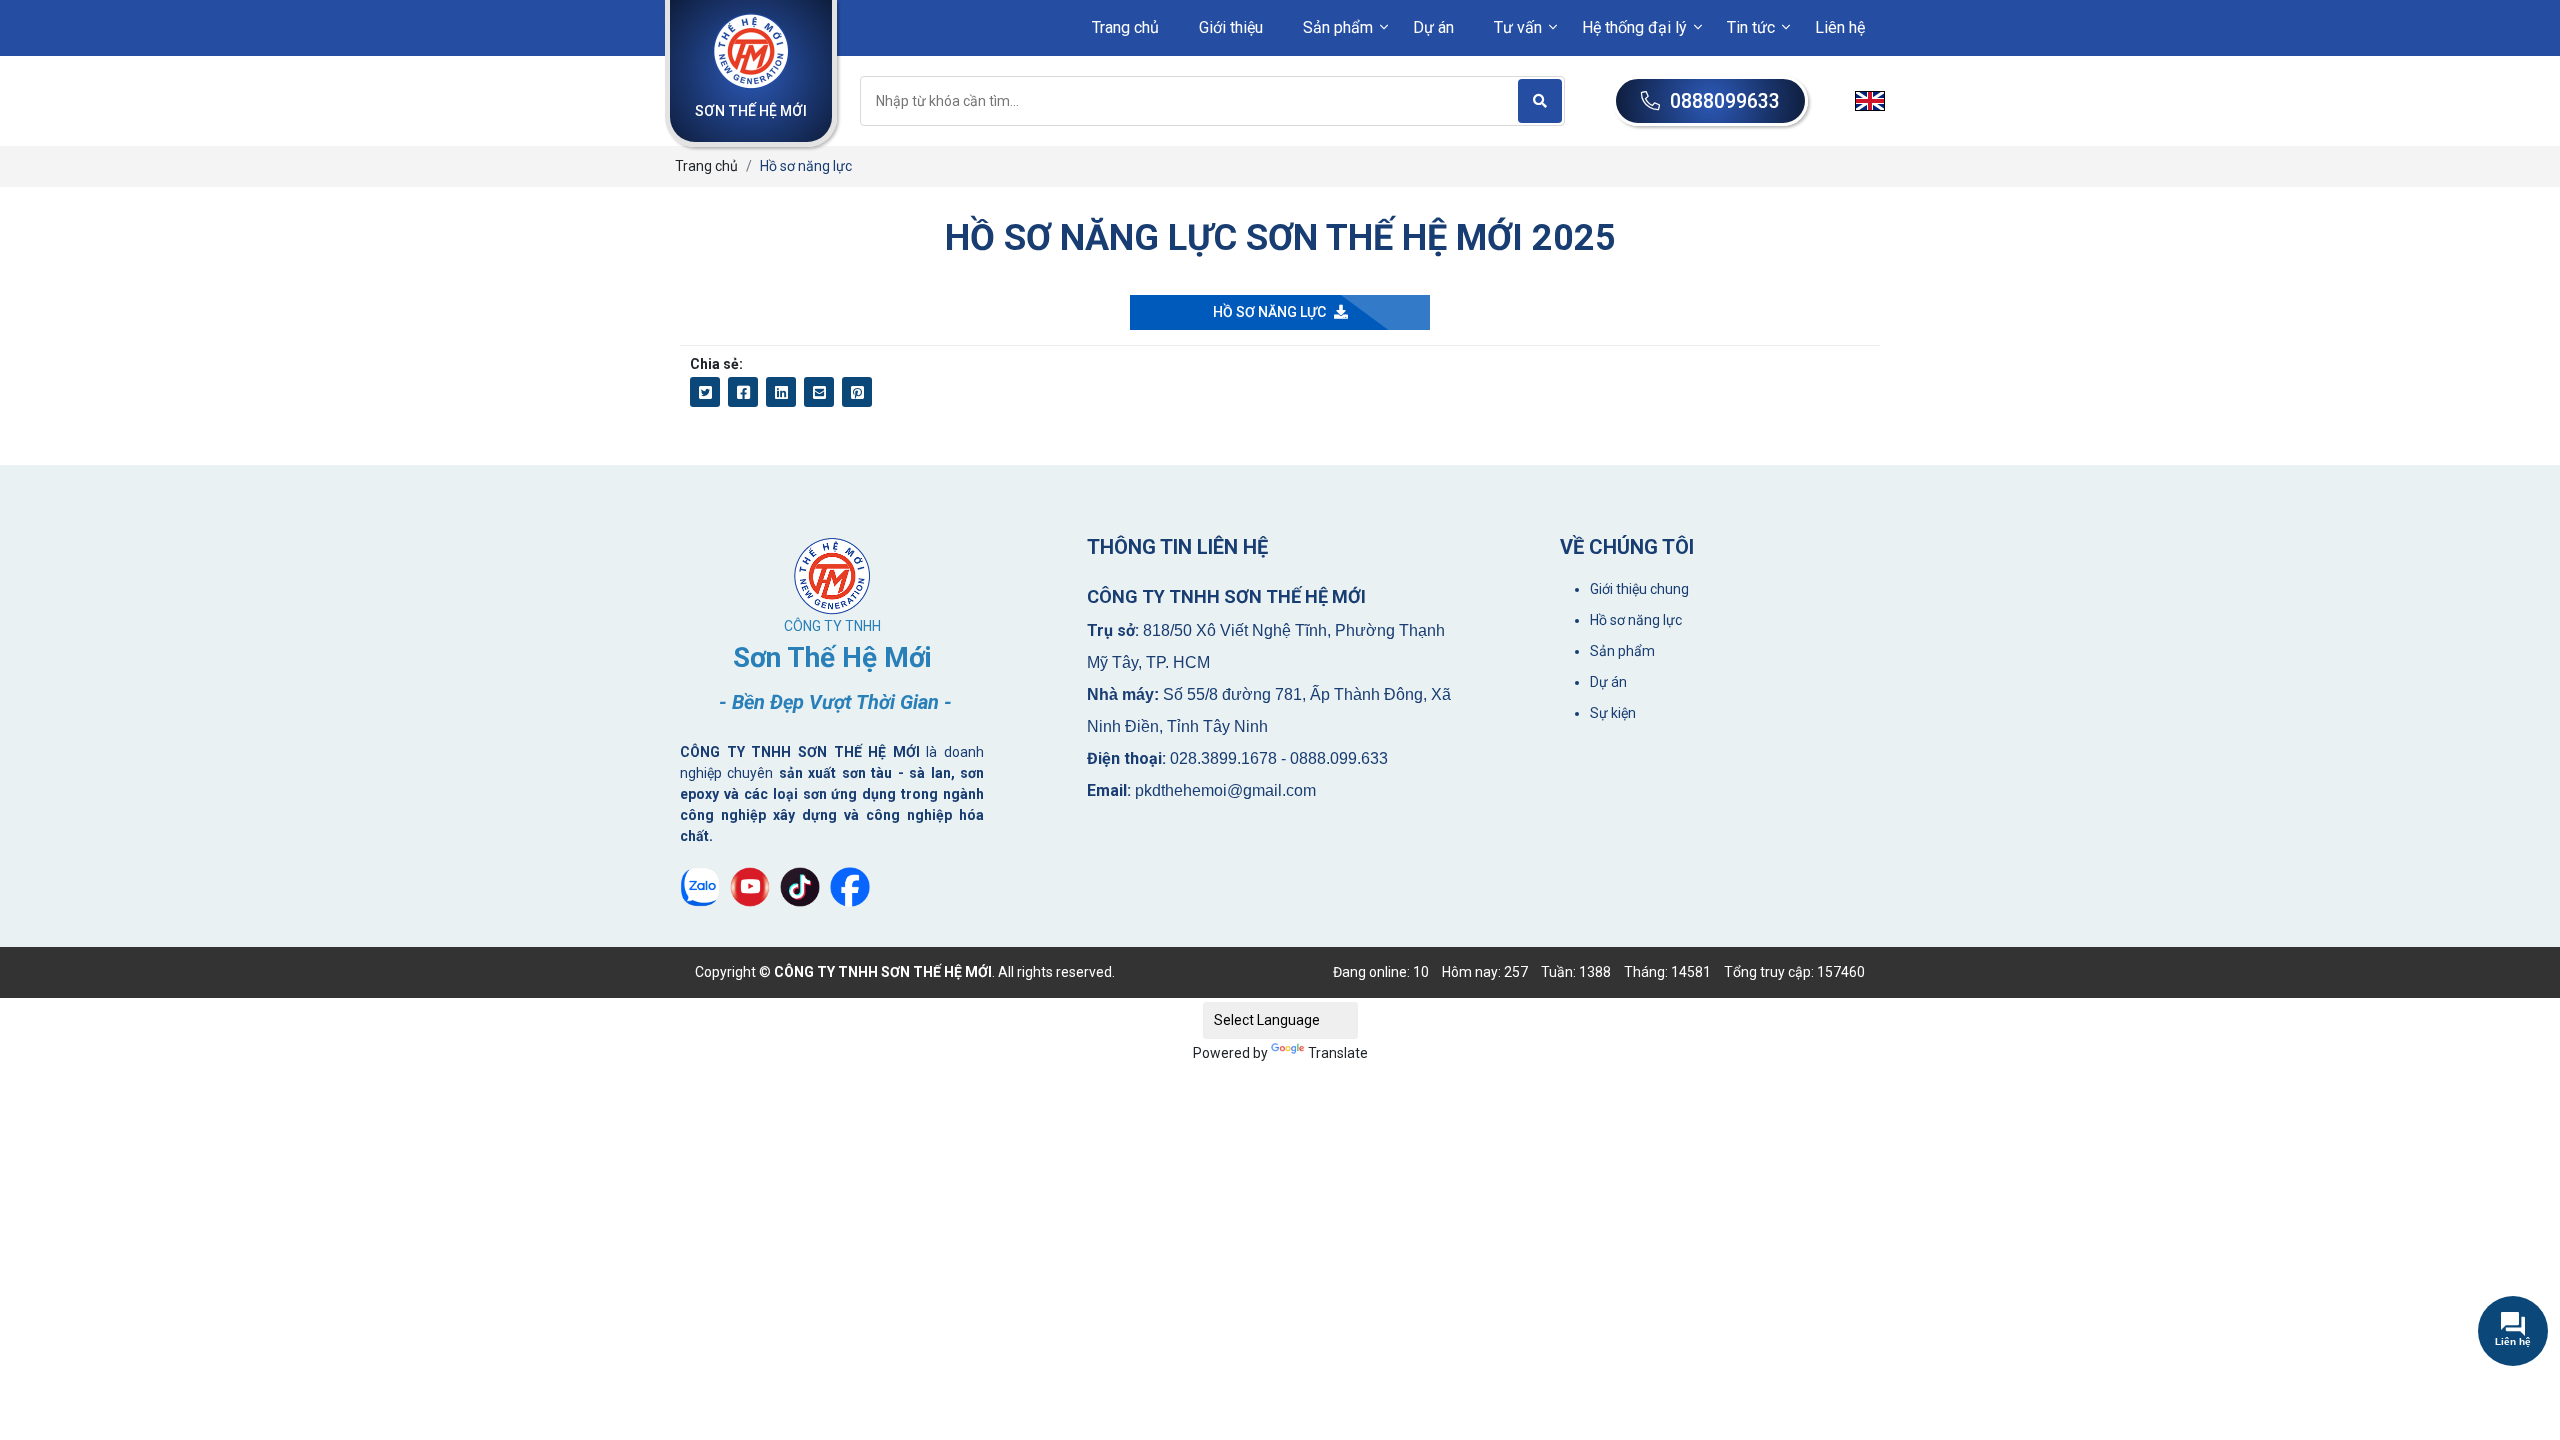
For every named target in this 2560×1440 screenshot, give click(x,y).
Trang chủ (1125, 27)
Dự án (1433, 27)
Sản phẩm (1338, 27)
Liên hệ (1840, 27)
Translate (1338, 1053)
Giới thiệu (1231, 27)
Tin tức (1751, 27)
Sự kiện (1613, 713)
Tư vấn (1518, 27)
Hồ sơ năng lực (1636, 620)
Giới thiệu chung (1639, 589)
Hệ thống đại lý (1634, 27)
